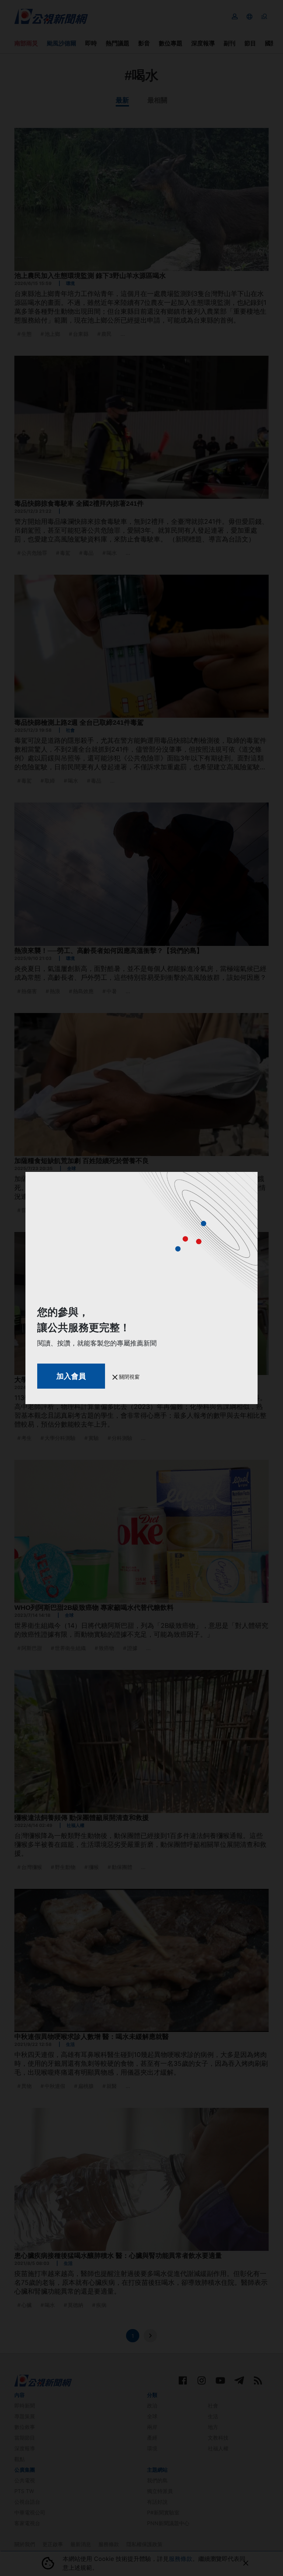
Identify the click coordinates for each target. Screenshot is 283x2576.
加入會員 (71, 1376)
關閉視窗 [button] (129, 1377)
